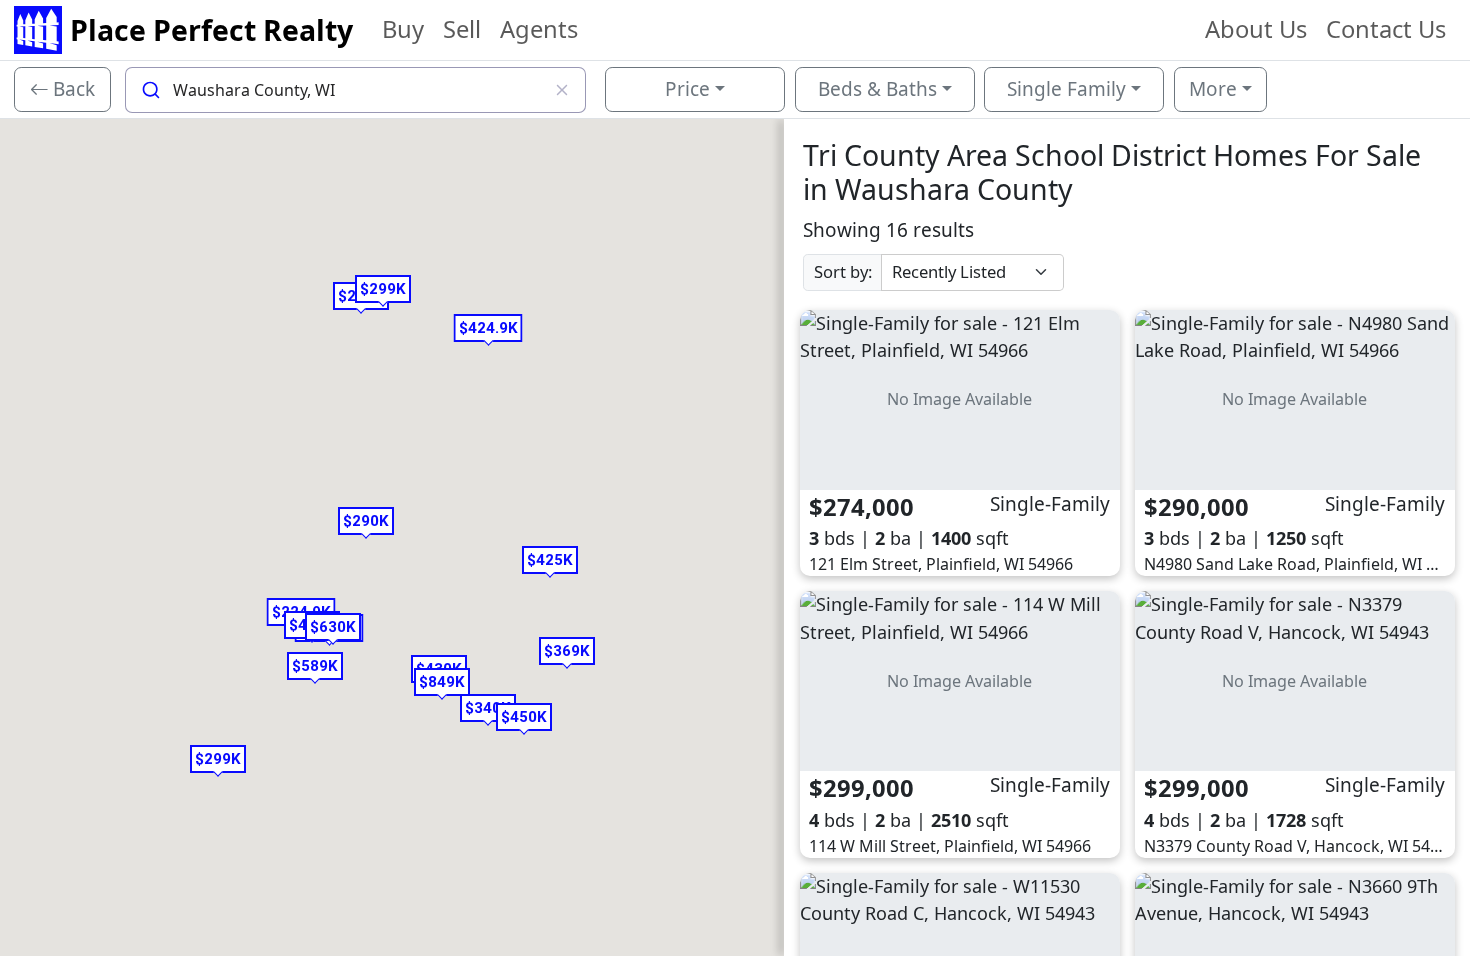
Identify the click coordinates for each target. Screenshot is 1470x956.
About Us (1256, 29)
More (1213, 89)
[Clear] (563, 90)
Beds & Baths (877, 89)
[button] (366, 521)
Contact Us (1386, 29)
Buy (403, 29)
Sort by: (843, 271)
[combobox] (356, 90)
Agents (539, 29)
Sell (462, 29)
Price (687, 89)
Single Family (1066, 89)
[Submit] (149, 90)
